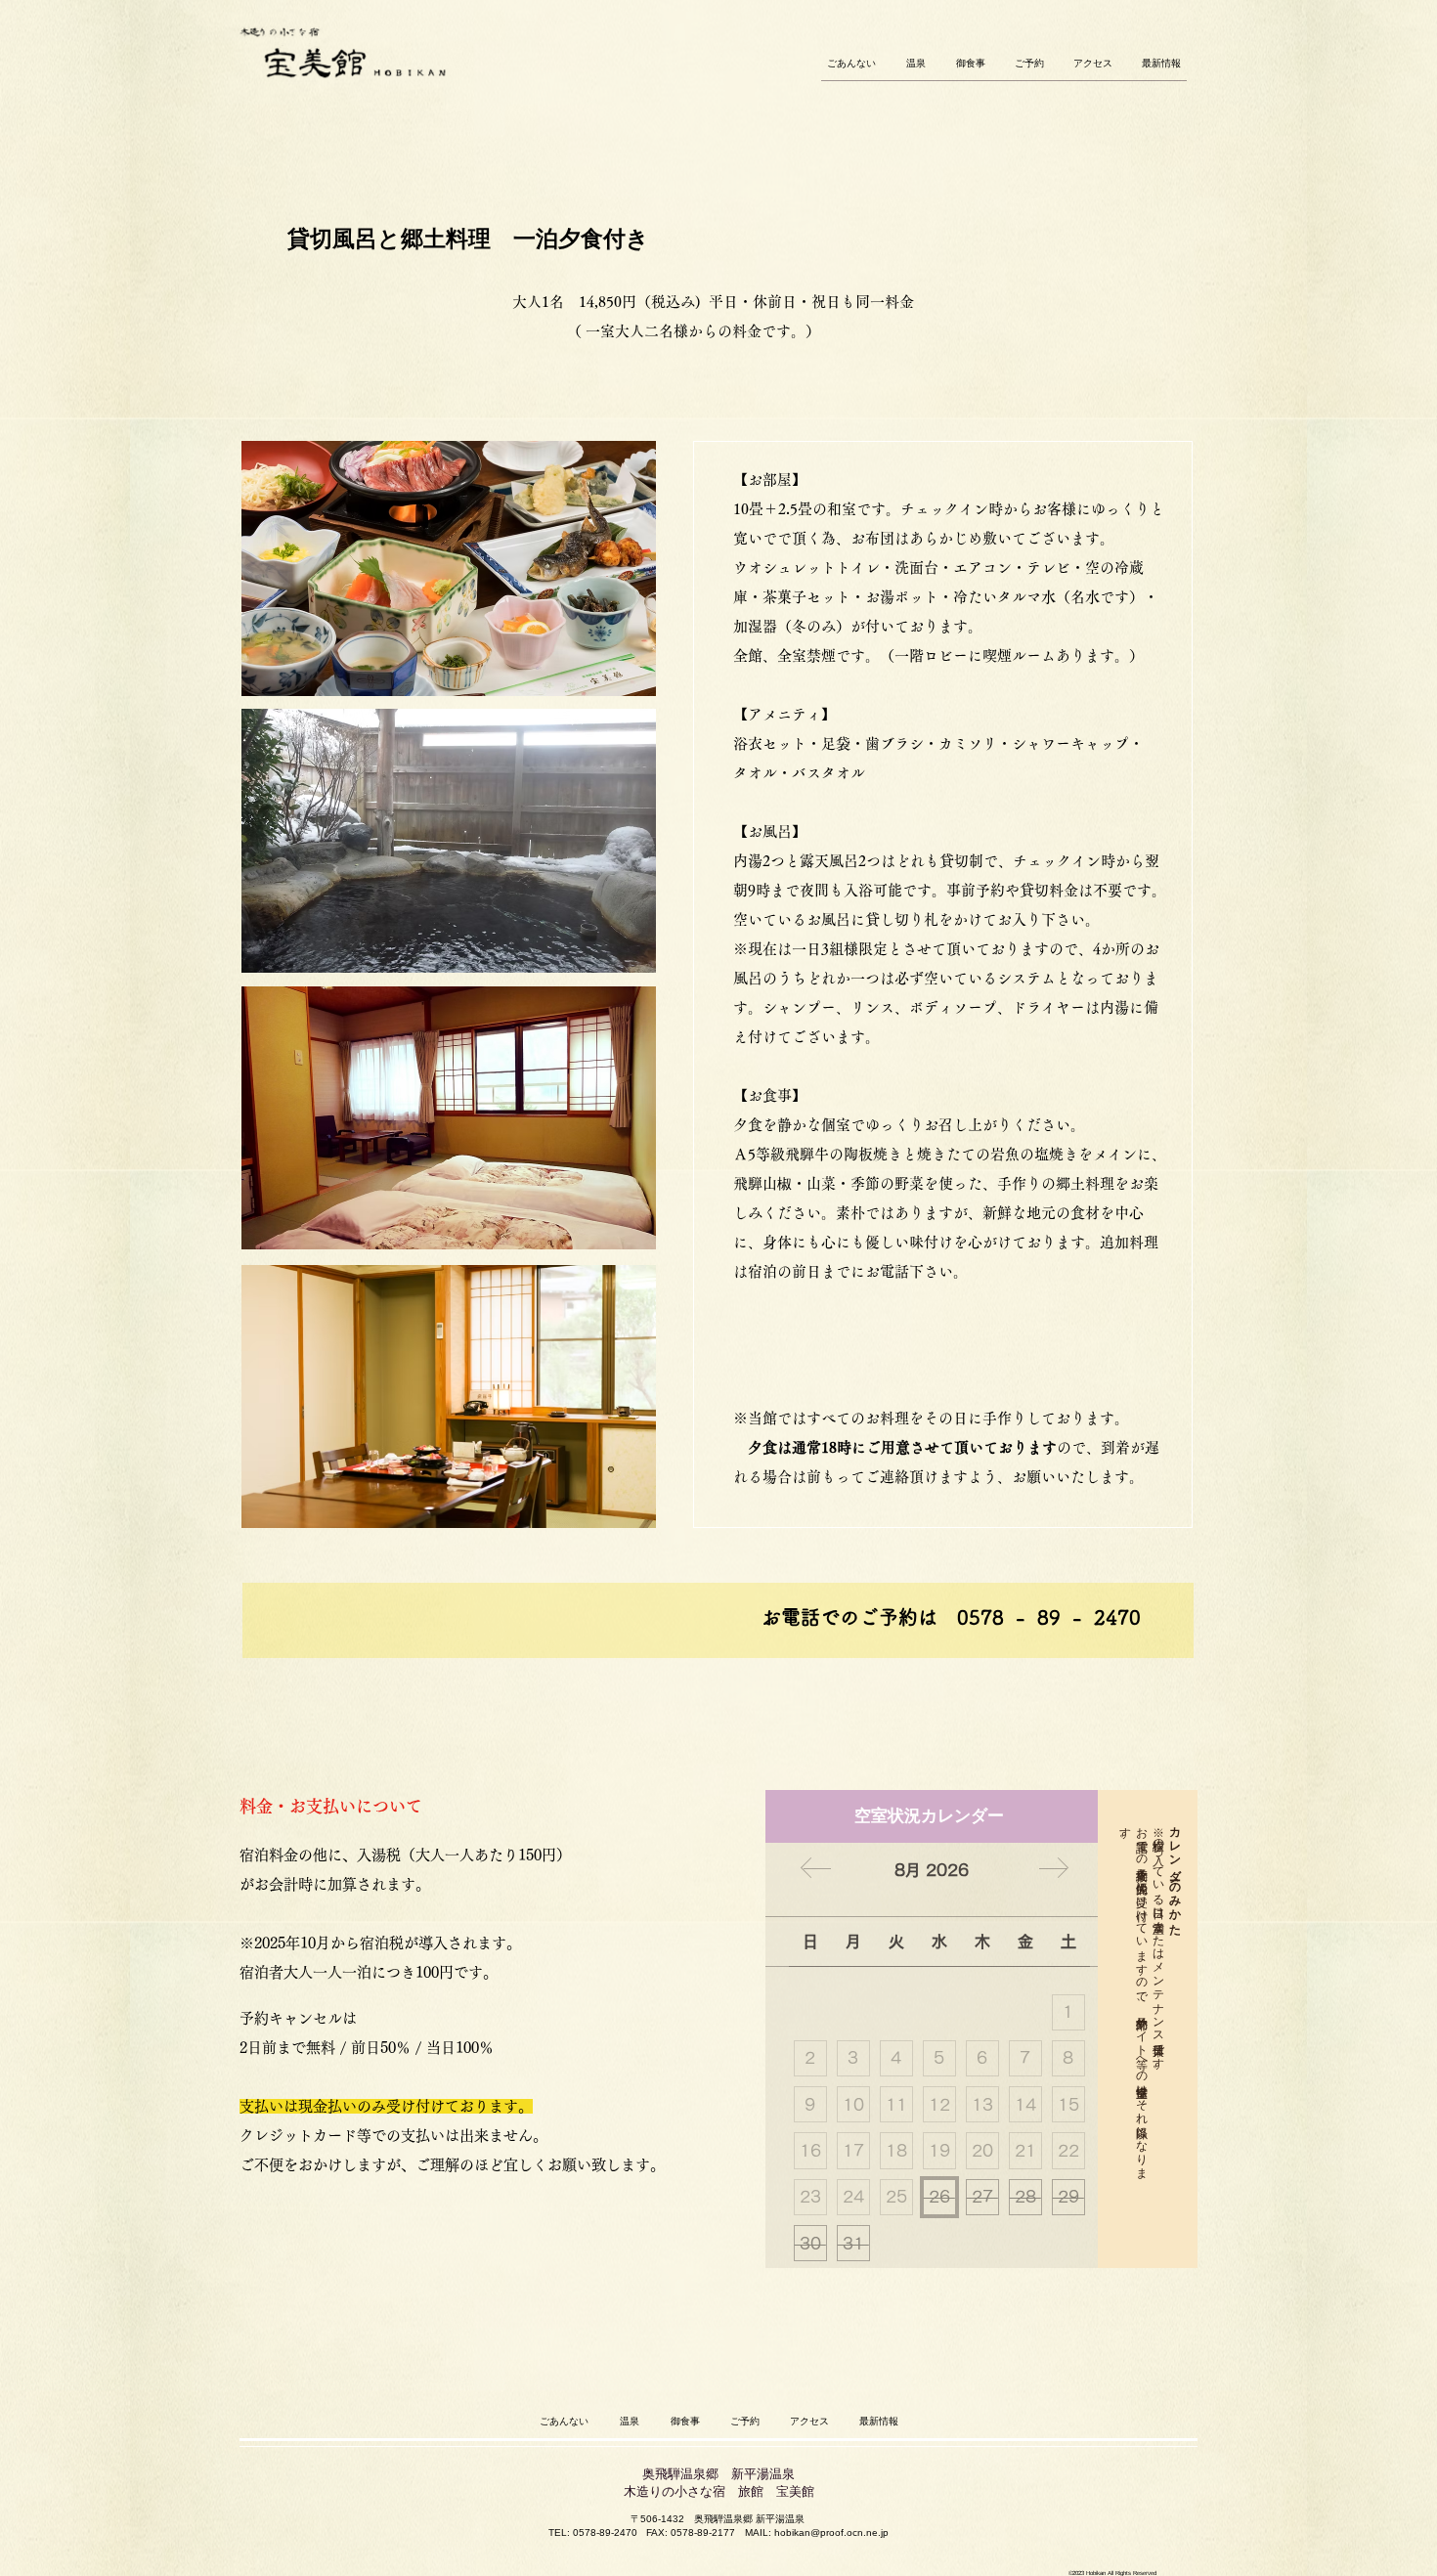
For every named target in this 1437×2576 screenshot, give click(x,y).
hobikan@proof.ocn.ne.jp (831, 2532)
